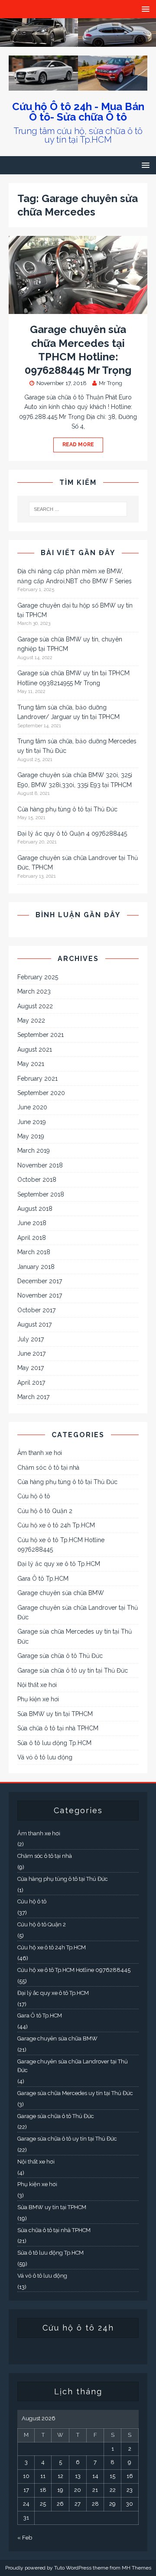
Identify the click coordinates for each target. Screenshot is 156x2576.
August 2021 (35, 1049)
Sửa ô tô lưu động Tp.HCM (54, 1743)
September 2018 (41, 1194)
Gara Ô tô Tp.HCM (43, 1579)
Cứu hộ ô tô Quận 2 (45, 1511)
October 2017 (36, 1310)
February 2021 (37, 1079)
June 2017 (31, 1353)
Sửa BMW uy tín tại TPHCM (55, 1714)
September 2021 (41, 1035)
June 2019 (32, 1122)
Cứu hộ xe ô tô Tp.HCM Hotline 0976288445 (61, 1545)
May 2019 (31, 1136)
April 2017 (31, 1383)
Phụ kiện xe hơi (38, 1699)
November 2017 (40, 1295)
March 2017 (33, 1397)
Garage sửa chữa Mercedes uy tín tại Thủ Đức (75, 1636)
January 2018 (36, 1267)
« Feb (25, 2538)
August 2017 (34, 1324)
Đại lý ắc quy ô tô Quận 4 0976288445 (72, 834)
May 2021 (31, 1064)
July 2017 (31, 1339)
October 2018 (37, 1180)
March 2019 (34, 1151)
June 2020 (32, 1107)
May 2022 (31, 1020)
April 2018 (32, 1238)
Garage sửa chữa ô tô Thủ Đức (60, 1656)
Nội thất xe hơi (37, 1685)
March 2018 (34, 1252)
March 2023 (34, 991)
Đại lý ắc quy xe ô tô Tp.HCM (59, 1564)
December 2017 (40, 1281)
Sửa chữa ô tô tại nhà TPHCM (58, 1728)
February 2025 (38, 977)
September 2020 (41, 1093)
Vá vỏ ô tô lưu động (45, 1757)
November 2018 (40, 1165)
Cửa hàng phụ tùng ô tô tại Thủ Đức (67, 809)
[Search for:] (78, 509)
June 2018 (32, 1223)
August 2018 (35, 1209)
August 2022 (35, 1006)
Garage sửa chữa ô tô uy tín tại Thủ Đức (73, 1670)
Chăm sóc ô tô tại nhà (48, 1468)
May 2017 (31, 1368)
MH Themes (136, 2568)
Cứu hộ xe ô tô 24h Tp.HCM (56, 1525)
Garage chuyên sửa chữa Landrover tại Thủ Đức (78, 1612)
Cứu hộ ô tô (34, 1496)
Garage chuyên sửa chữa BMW (61, 1593)
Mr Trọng (110, 383)
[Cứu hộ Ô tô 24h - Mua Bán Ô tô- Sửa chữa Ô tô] (78, 42)
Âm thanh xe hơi (40, 1453)
